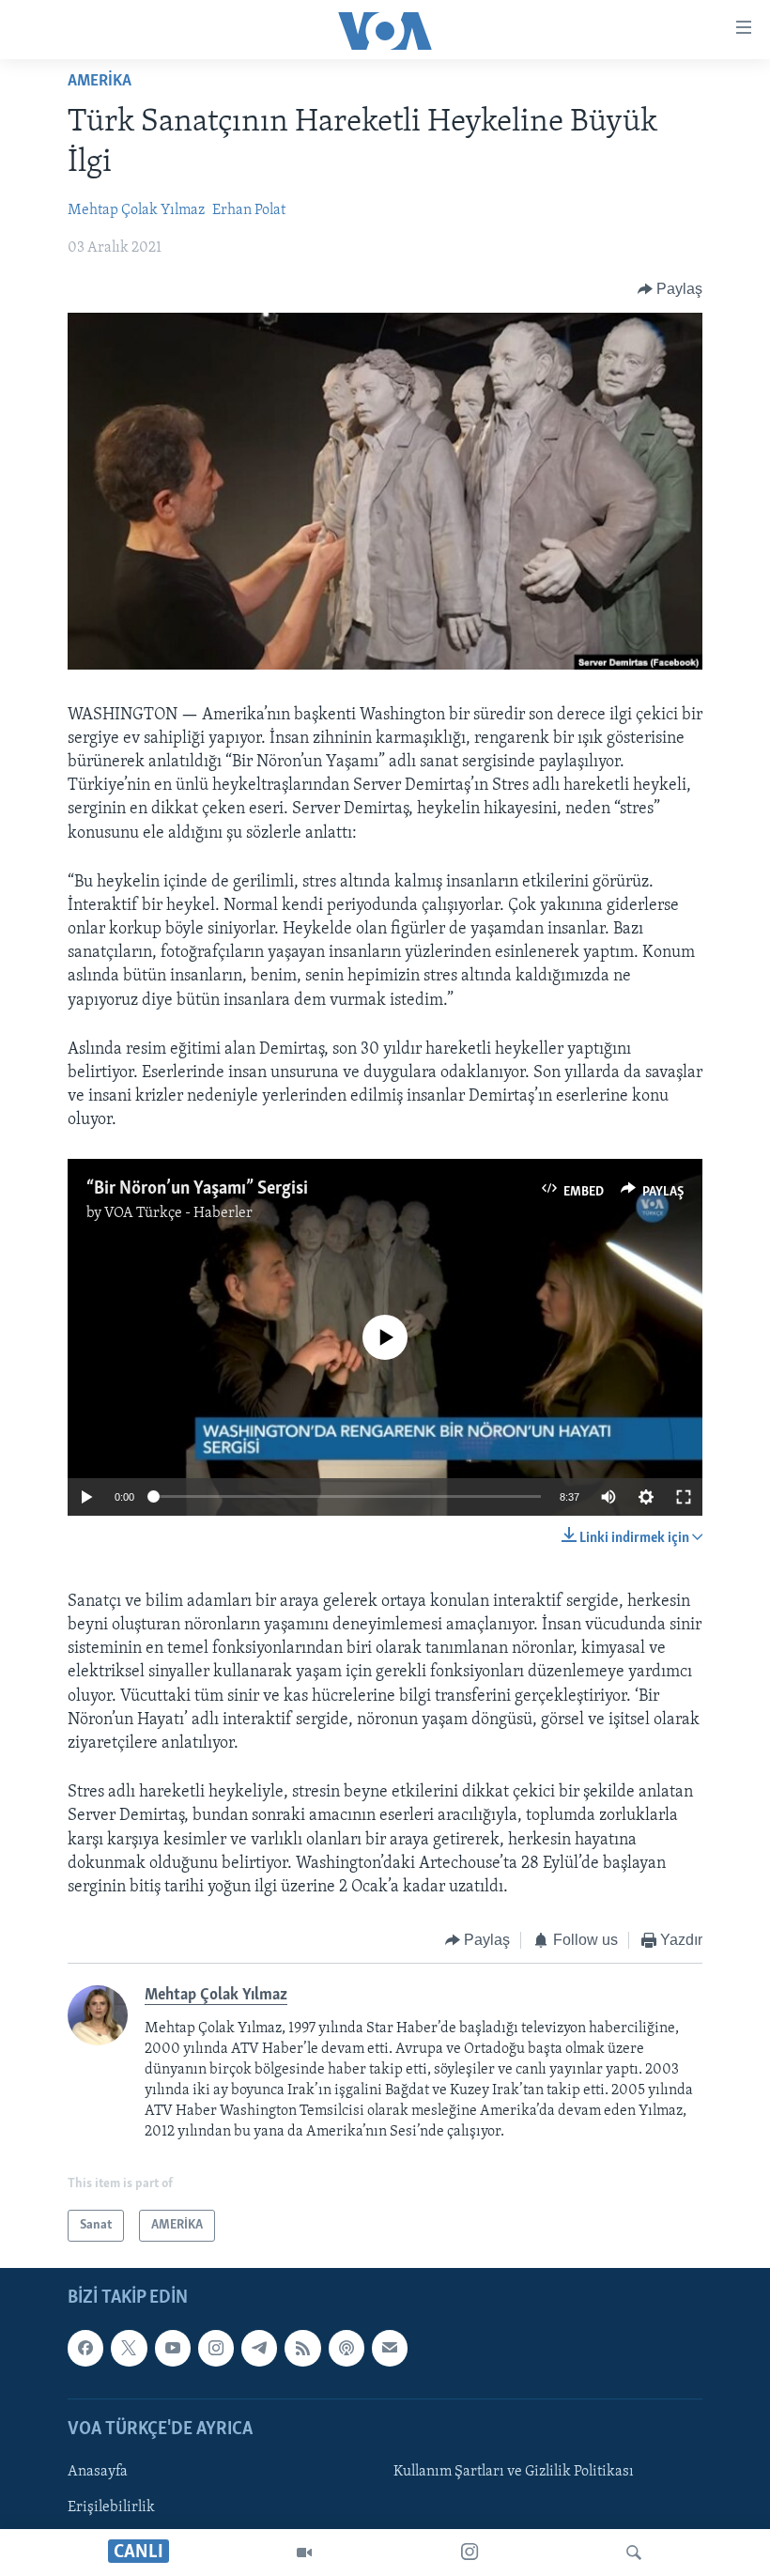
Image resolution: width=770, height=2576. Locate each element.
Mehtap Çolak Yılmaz (136, 210)
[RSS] (302, 2349)
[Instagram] (470, 2553)
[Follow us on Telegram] (259, 2349)
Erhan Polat (249, 210)
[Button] (670, 289)
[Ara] (634, 2553)
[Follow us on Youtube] (173, 2349)
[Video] (304, 2553)
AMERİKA (100, 82)
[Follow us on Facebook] (85, 2349)
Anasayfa (98, 2472)
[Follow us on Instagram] (216, 2349)
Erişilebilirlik (111, 2507)
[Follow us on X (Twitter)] (129, 2349)
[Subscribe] (390, 2349)
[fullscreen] (684, 1497)
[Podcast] (346, 2349)
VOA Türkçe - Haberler (178, 1213)
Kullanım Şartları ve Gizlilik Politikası (514, 2472)
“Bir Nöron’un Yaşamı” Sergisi (197, 1189)
